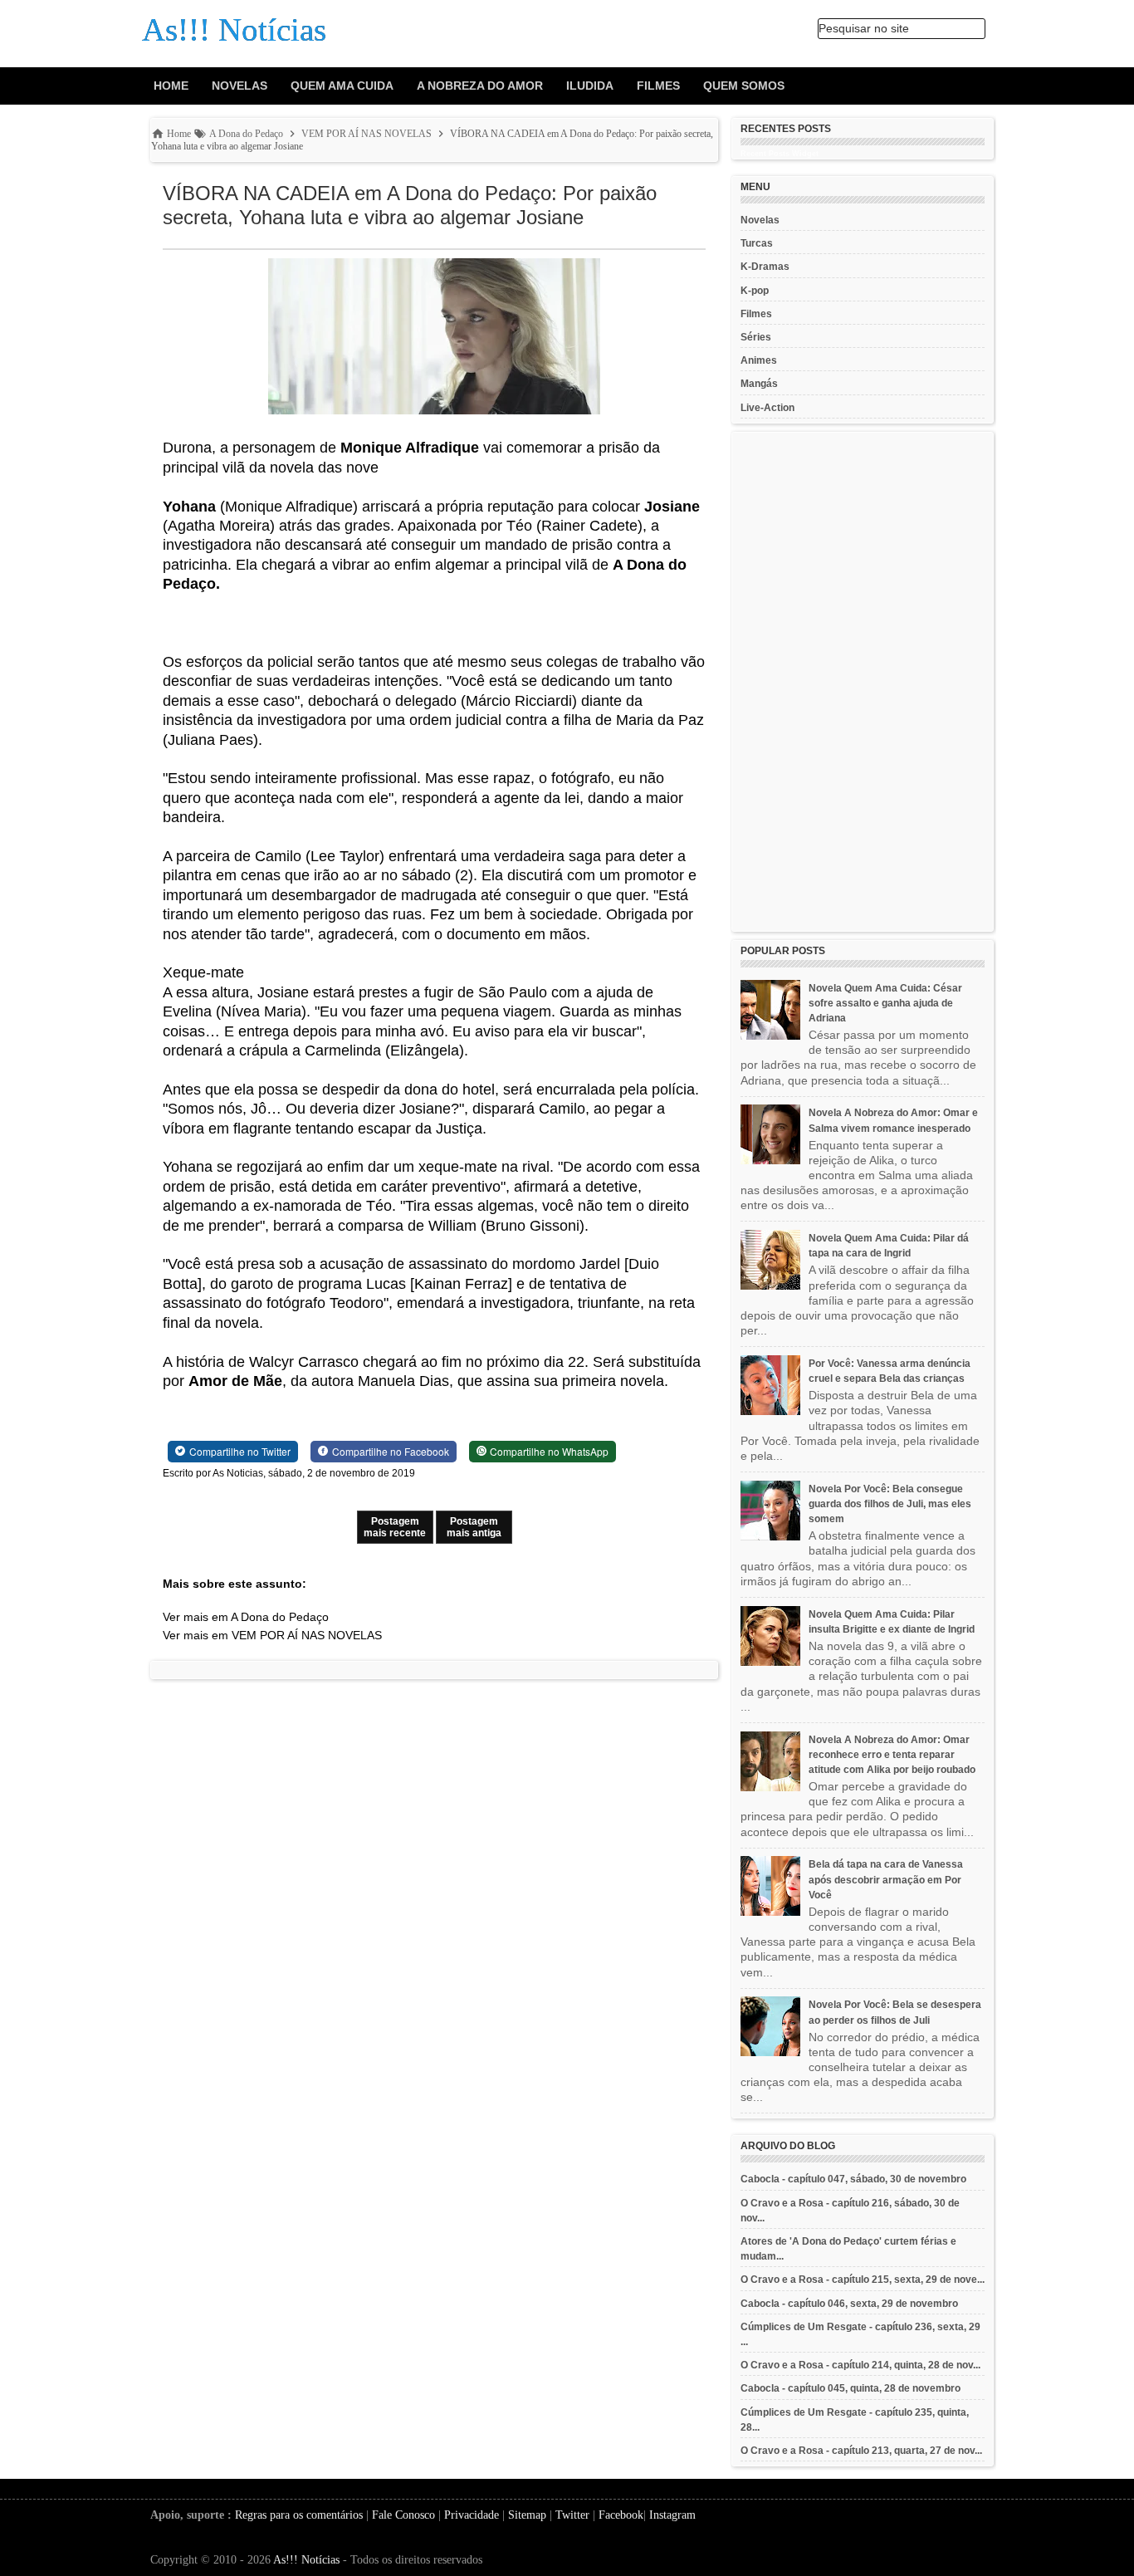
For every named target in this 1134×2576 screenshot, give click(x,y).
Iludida (590, 86)
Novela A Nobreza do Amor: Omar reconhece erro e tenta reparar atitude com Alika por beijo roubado (892, 1755)
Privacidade (472, 2515)
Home (171, 86)
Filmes (658, 86)
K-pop (755, 291)
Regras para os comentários (299, 2515)
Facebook (621, 2515)
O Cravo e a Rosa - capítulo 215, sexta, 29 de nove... (863, 2280)
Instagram (672, 2515)
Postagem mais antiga (474, 1527)
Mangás (759, 384)
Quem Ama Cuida (342, 86)
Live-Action (767, 408)
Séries (756, 337)
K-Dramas (765, 267)
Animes (759, 360)
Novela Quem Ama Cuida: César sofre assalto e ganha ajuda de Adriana (885, 1003)
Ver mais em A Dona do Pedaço (246, 1617)
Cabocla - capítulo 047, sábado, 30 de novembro (853, 2179)
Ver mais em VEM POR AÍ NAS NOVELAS (272, 1635)
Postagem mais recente (395, 1527)
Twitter (572, 2515)
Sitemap (527, 2515)
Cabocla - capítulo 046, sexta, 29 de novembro (849, 2304)
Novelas (240, 86)
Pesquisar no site (864, 28)
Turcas (757, 243)
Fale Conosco (403, 2515)
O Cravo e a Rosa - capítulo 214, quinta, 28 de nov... (860, 2365)
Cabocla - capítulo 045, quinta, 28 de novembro (850, 2388)
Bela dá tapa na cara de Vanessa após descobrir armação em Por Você (886, 1879)
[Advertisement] (863, 682)
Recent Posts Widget (780, 154)
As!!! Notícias (306, 2560)
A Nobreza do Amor (480, 86)
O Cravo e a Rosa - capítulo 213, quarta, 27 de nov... (861, 2451)
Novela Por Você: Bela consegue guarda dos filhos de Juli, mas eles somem (890, 1504)
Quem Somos (744, 86)
